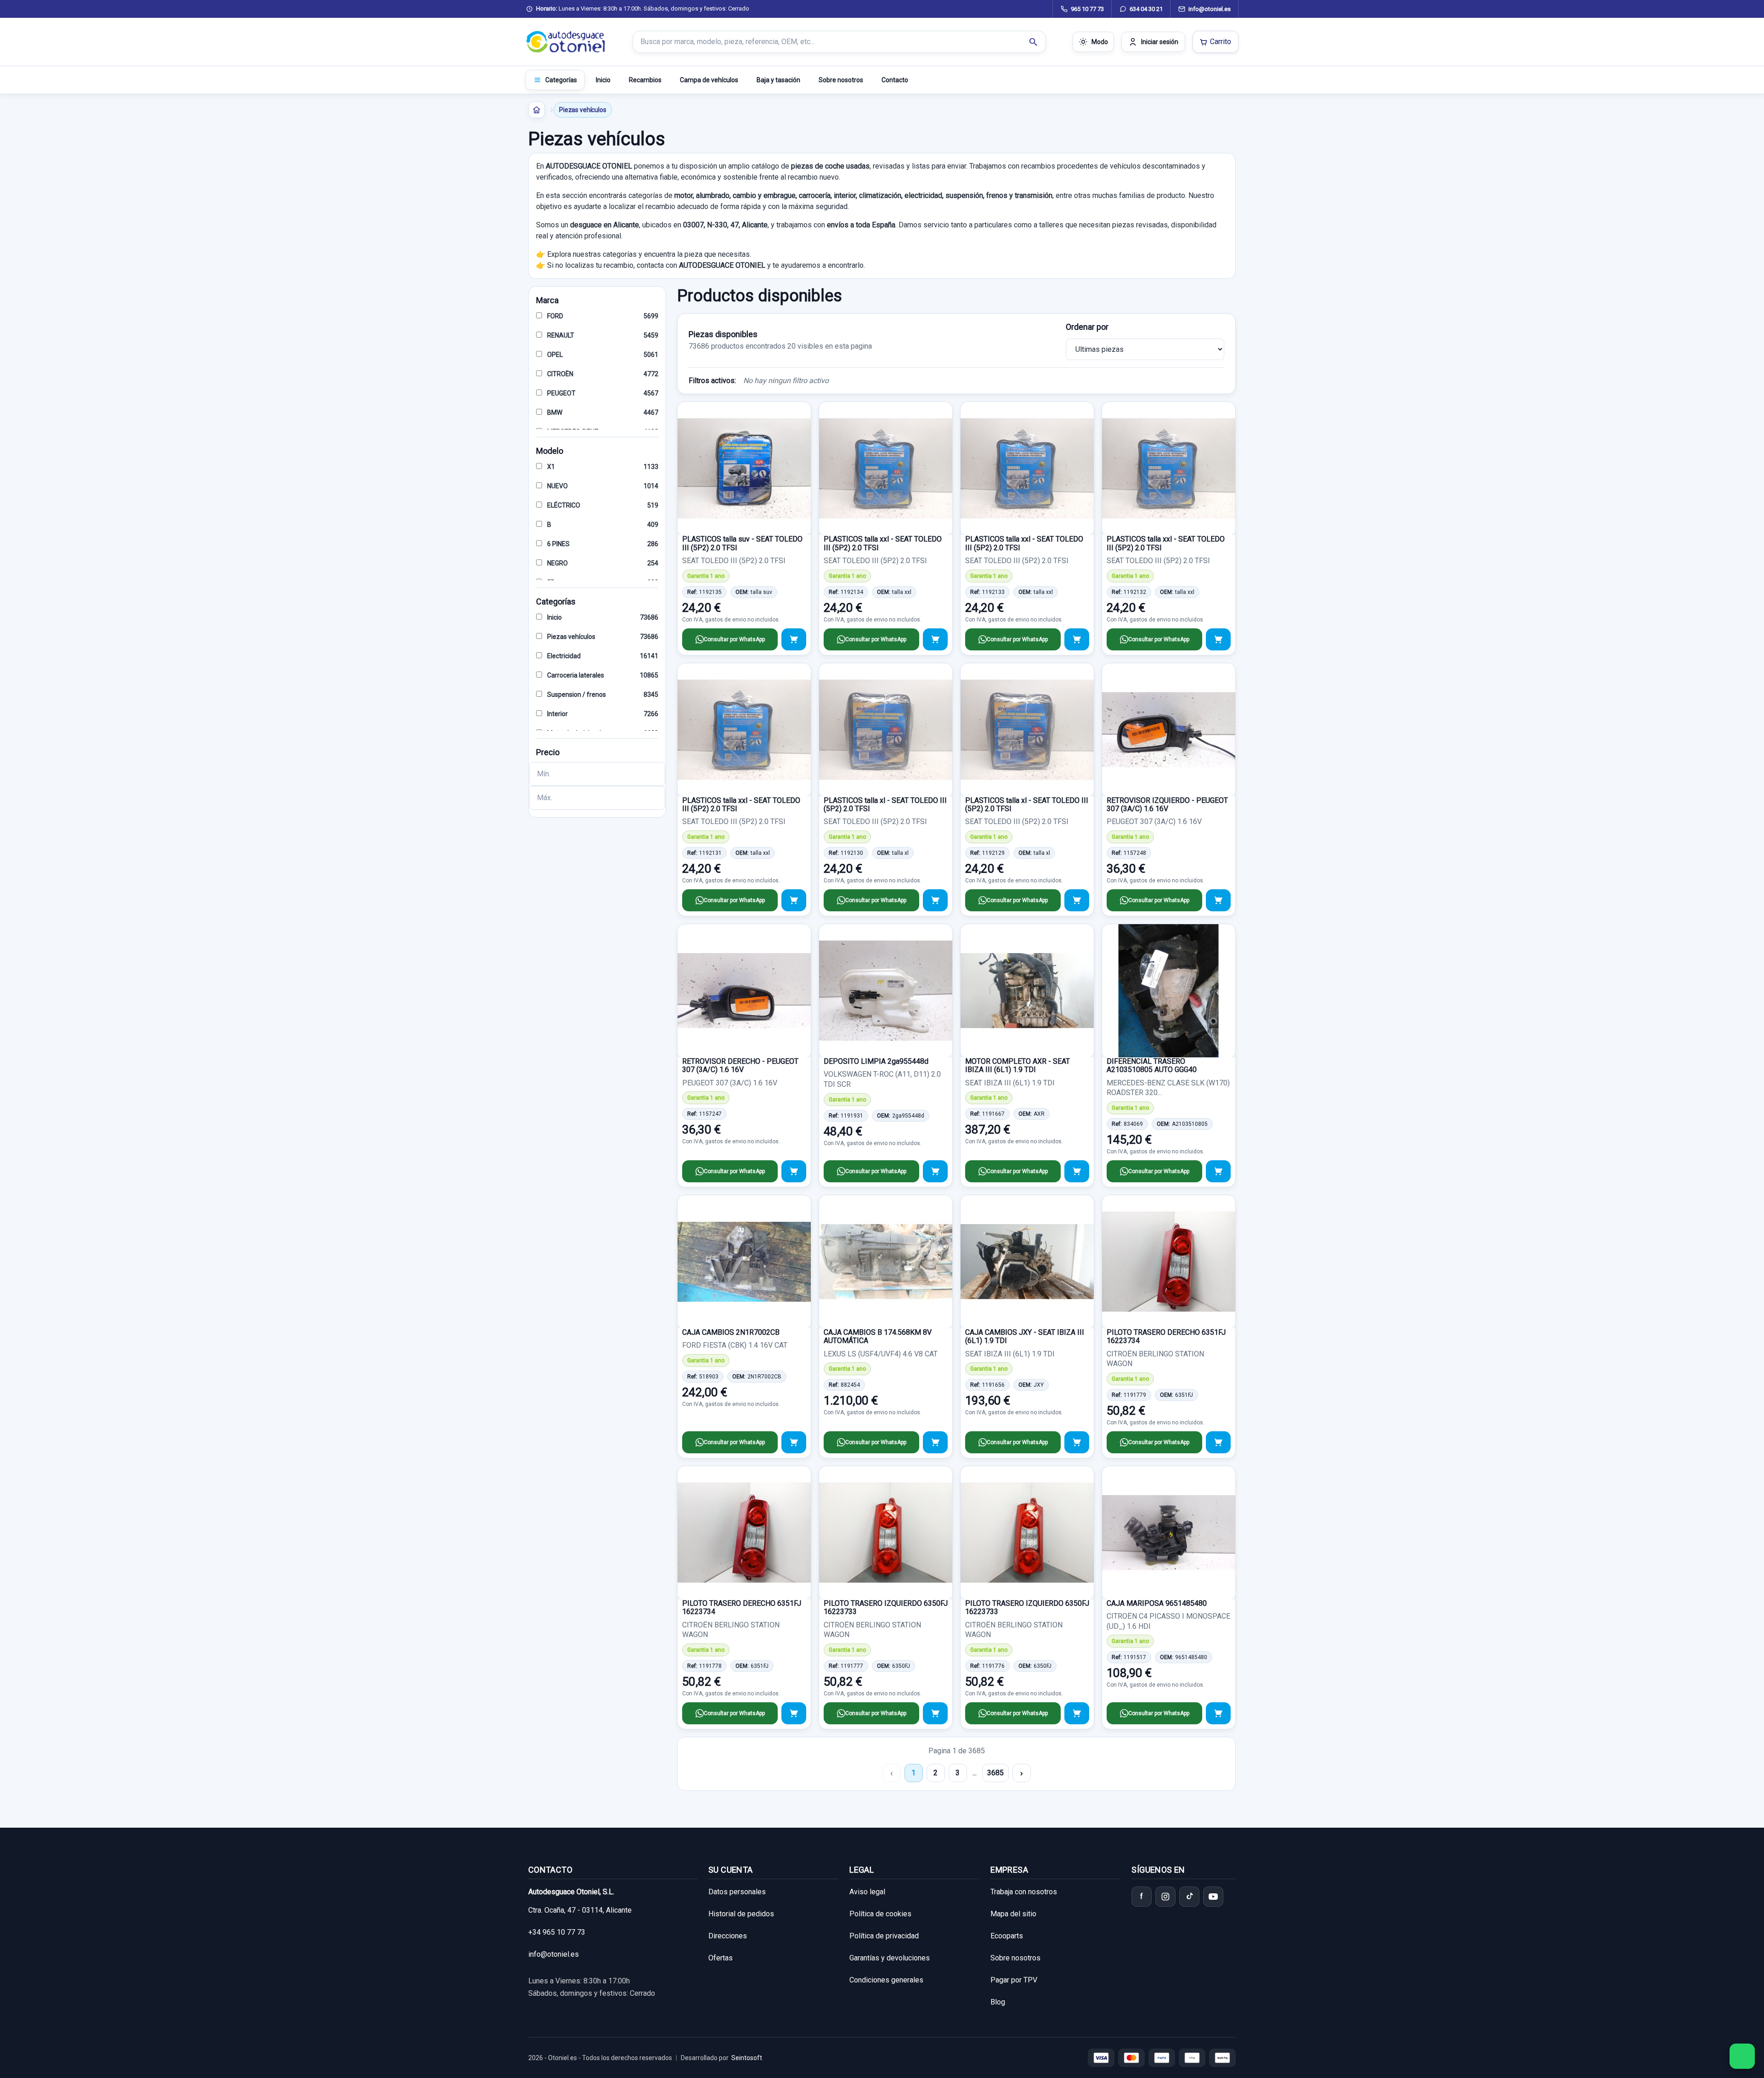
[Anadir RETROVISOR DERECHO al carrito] (794, 1171)
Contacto (895, 80)
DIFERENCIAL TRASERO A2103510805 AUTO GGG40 (1152, 1065)
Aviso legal (867, 1892)
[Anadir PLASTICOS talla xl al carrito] (935, 900)
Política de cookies (880, 1914)
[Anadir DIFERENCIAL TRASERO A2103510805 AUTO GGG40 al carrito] (1218, 1171)
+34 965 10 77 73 (557, 1932)
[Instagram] (1165, 1897)
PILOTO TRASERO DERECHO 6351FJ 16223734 (1166, 1336)
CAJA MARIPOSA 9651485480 (1157, 1603)
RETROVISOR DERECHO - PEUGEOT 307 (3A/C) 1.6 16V (740, 1065)
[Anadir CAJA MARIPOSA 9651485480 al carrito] (1218, 1713)
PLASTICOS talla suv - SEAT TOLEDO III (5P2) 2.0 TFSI (742, 543)
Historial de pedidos (741, 1914)
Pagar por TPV (1014, 1980)
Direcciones (728, 1936)
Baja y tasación (778, 80)
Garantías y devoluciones (890, 1958)
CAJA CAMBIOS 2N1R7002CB (731, 1332)
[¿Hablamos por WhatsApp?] (1742, 2056)
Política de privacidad (884, 1936)
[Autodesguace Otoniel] (566, 42)
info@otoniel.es (554, 1954)
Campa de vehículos (709, 80)
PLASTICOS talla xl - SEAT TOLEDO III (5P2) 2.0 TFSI (885, 805)
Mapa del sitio (1013, 1914)
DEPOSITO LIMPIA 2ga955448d (876, 1061)
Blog (998, 2002)
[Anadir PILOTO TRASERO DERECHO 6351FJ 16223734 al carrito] (1218, 1442)
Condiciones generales (886, 1980)
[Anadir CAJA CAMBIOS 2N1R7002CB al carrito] (794, 1442)
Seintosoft (747, 2058)
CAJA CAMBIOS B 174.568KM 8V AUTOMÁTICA (878, 1336)
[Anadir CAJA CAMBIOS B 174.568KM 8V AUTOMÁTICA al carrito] (935, 1442)
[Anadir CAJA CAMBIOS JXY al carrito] (1077, 1442)
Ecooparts (1007, 1936)
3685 (995, 1773)
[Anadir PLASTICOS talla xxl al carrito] (935, 639)
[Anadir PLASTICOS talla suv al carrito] (794, 639)
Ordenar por (1087, 327)
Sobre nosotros (841, 80)
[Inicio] (537, 110)
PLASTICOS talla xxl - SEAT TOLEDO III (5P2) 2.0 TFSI (883, 543)
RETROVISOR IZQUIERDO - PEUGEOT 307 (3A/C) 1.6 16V (1167, 805)
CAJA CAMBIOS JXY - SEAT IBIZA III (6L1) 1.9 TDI (1025, 1336)
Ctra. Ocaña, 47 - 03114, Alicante (580, 1910)
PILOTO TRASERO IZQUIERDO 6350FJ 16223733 (886, 1607)
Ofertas (721, 1958)
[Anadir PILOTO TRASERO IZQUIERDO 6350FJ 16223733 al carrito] (935, 1713)
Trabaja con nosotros (1024, 1892)
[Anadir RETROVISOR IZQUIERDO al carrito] (1218, 900)
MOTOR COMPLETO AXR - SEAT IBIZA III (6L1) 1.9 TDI (1018, 1065)
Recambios (645, 80)
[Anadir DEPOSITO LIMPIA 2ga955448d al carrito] (935, 1171)
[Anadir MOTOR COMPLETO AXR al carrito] (1077, 1171)
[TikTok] (1189, 1897)
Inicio (603, 80)
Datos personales (737, 1892)
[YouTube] (1213, 1897)
